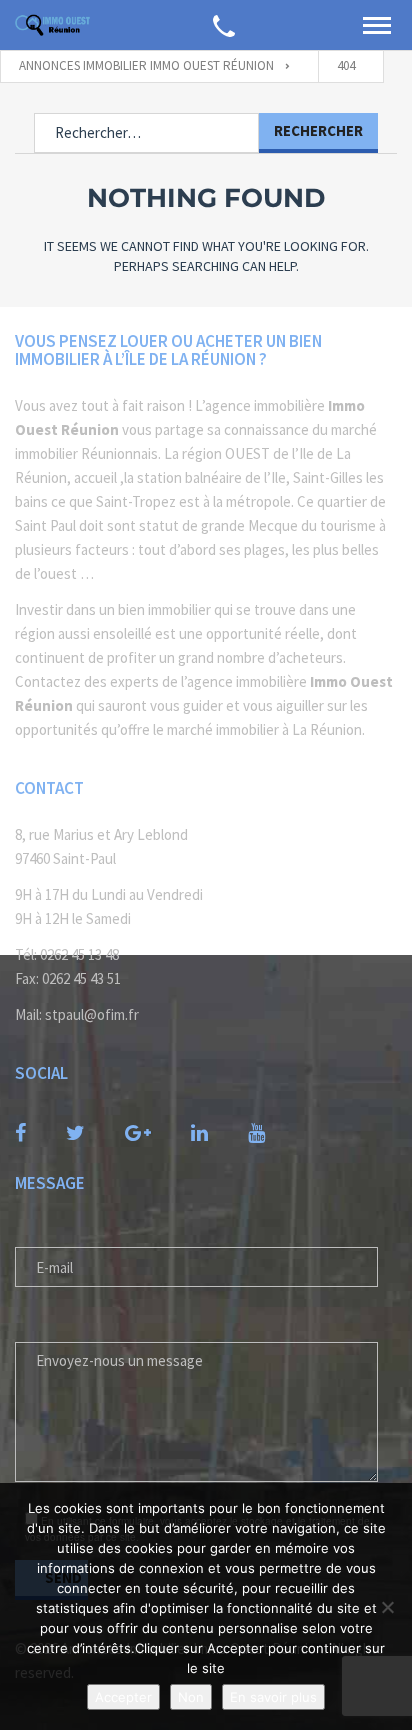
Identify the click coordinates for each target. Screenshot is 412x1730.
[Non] (387, 1607)
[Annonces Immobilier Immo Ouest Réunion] (53, 25)
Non (191, 1697)
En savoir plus (273, 1697)
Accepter (123, 1697)
